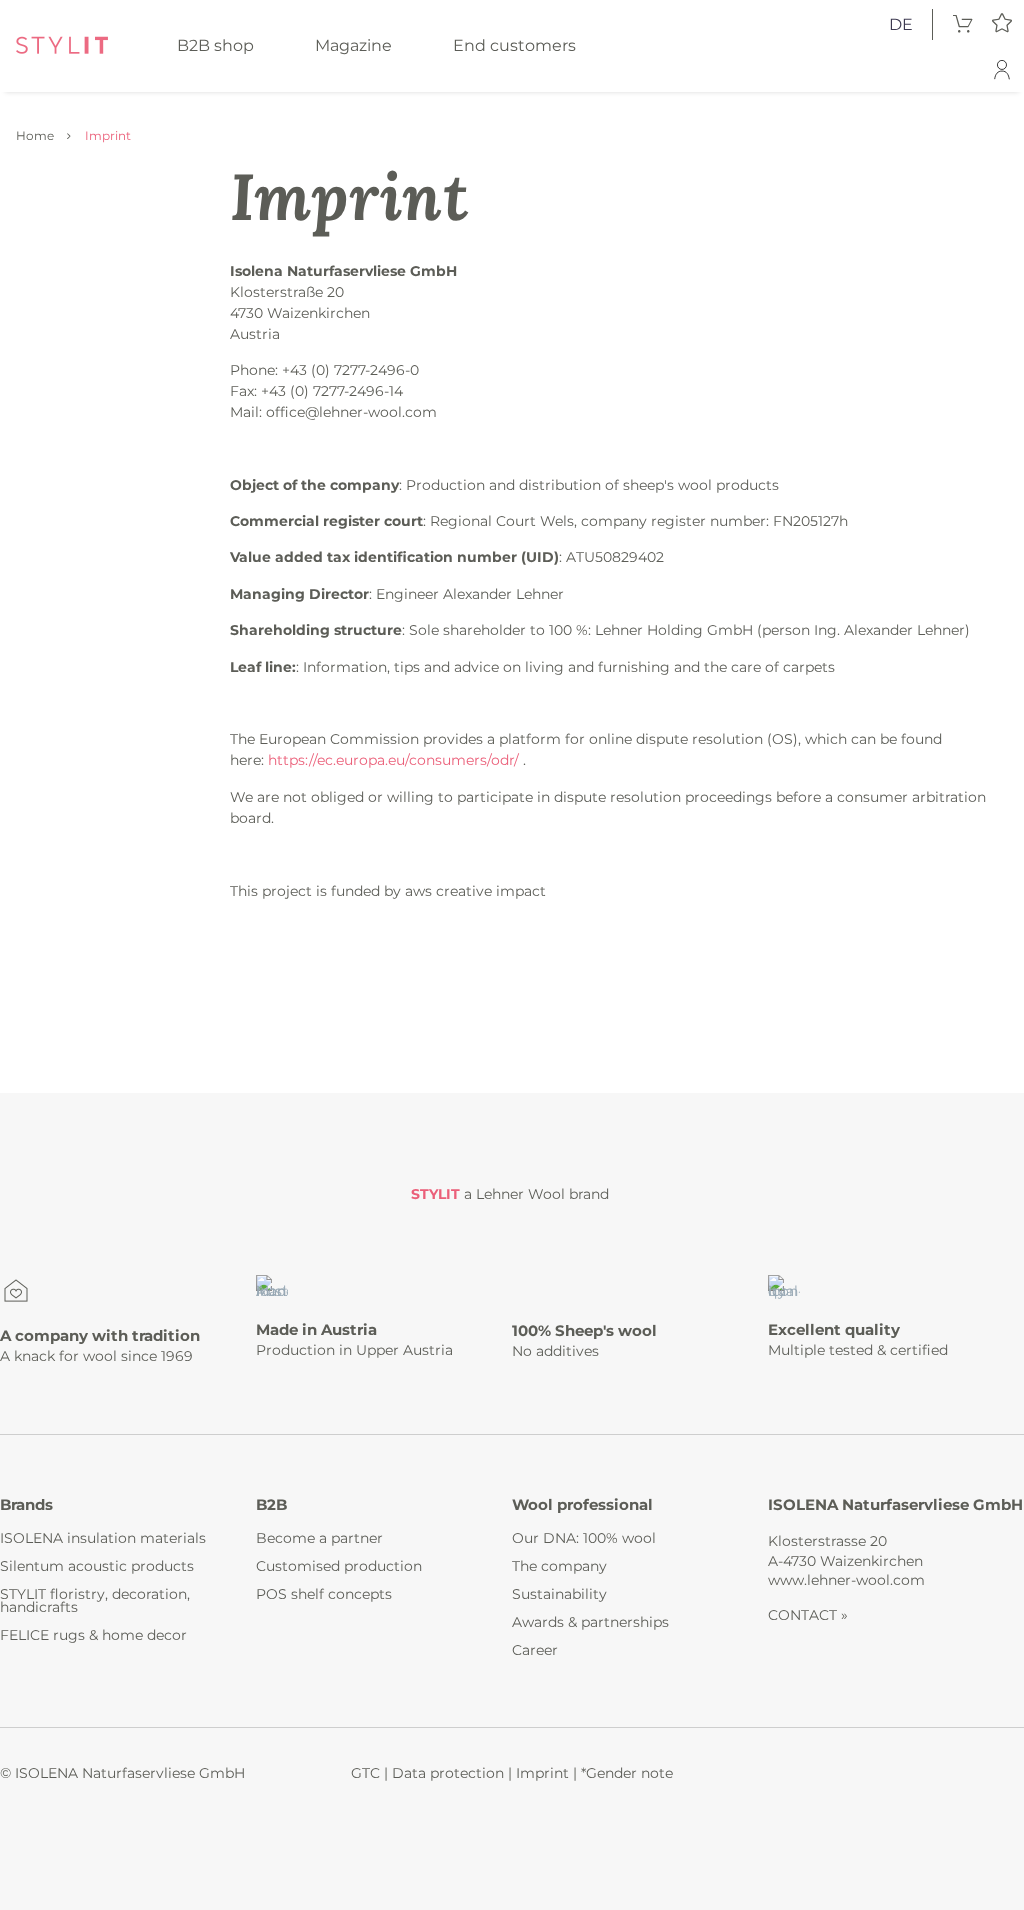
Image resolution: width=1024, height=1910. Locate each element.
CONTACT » (808, 1615)
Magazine (353, 45)
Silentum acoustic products (97, 1566)
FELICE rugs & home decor (93, 1635)
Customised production (339, 1566)
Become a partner (319, 1538)
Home (35, 135)
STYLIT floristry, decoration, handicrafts (95, 1600)
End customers (514, 45)
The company (559, 1566)
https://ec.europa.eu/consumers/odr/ (393, 760)
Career (535, 1650)
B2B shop (215, 45)
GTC (365, 1773)
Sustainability (559, 1594)
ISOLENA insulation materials (103, 1538)
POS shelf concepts (324, 1594)
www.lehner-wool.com (846, 1580)
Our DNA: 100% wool (584, 1538)
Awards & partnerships (590, 1622)
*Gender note (627, 1773)
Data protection (448, 1773)
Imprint (542, 1773)
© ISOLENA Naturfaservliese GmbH (122, 1773)
